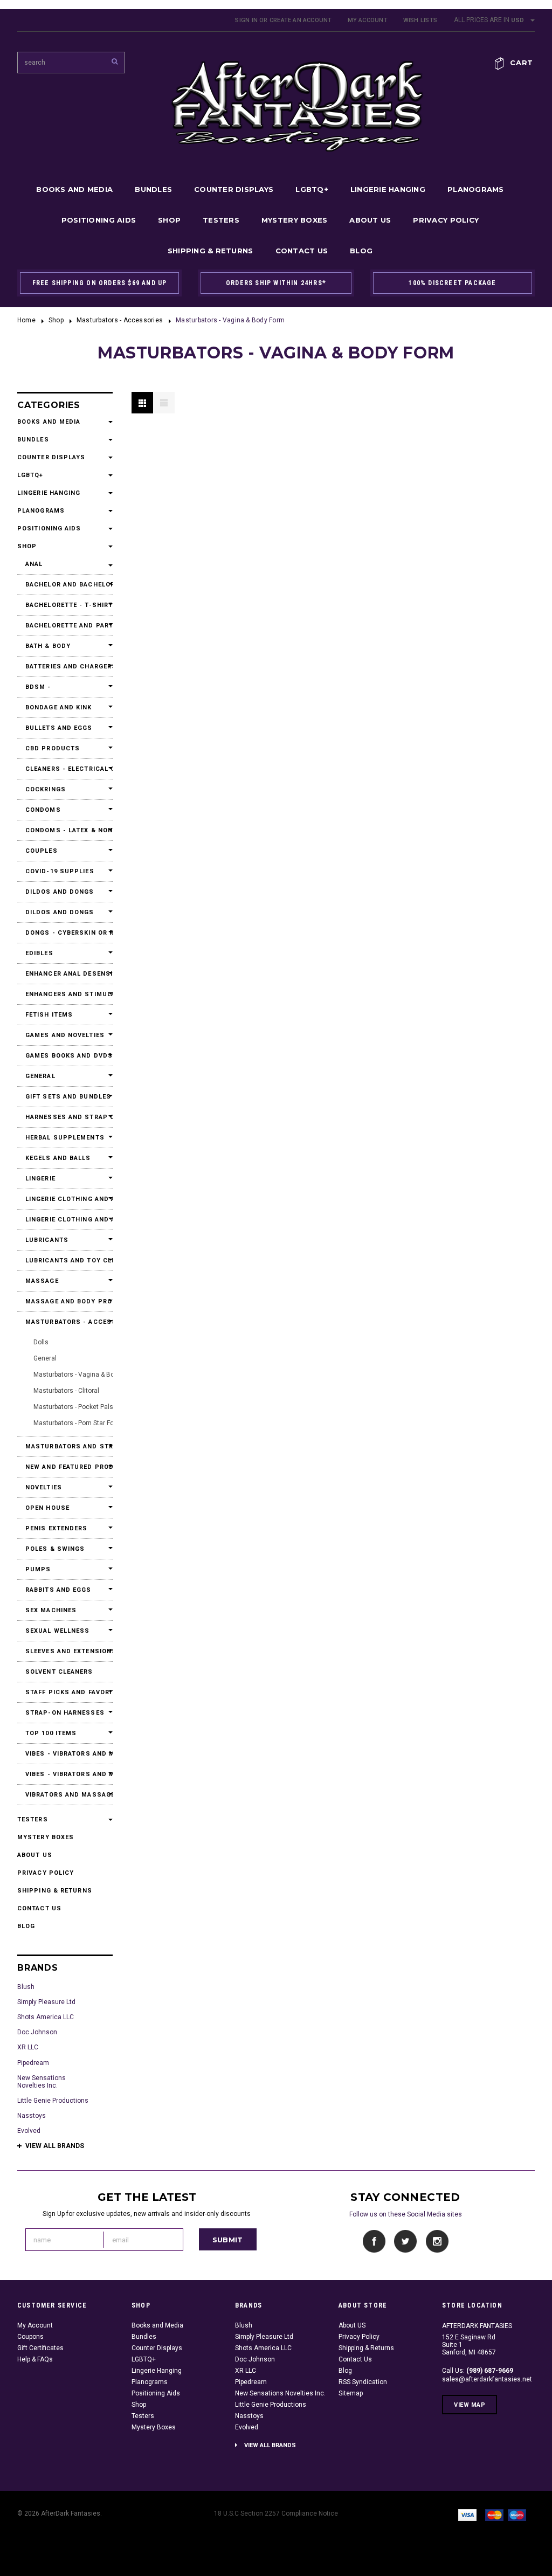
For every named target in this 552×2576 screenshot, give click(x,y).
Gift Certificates (40, 2348)
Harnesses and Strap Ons (65, 1117)
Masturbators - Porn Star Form (78, 1423)
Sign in (246, 20)
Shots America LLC (46, 2017)
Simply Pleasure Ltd (46, 2002)
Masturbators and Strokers (65, 1446)
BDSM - (38, 687)
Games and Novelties (65, 1035)
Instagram (437, 2242)
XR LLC (28, 2047)
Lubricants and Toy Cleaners (65, 1261)
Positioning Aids (99, 220)
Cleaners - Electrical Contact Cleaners (65, 769)
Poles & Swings (55, 1549)
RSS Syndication (363, 2382)
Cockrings (46, 789)
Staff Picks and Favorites (65, 1692)
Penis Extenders (57, 1528)
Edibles (39, 953)
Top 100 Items (51, 1733)
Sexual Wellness (58, 1631)
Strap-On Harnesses (65, 1713)
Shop (169, 220)
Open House (47, 1508)
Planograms (476, 189)
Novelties (44, 1487)
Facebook (374, 2242)
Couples (42, 851)
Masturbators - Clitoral (66, 1391)
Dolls (41, 1342)
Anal (34, 564)
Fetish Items (49, 1015)
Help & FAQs (35, 2359)
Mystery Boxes (294, 220)
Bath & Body (48, 646)
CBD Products (53, 748)
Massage (42, 1281)
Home (26, 320)
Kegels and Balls (58, 1158)
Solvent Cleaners (59, 1672)
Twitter (406, 2242)
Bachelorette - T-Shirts (65, 605)
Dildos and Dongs (60, 892)
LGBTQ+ (312, 189)
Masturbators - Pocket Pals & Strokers (89, 1407)
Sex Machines (51, 1610)
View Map (470, 2405)
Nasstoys (32, 2116)
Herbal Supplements (65, 1138)
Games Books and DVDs (65, 1056)
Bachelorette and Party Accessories (65, 626)
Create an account (301, 20)
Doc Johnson (37, 2032)
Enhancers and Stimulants (65, 994)
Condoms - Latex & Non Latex (65, 830)
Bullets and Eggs (59, 728)
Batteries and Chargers (65, 667)
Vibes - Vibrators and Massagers (65, 1754)
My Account (368, 20)
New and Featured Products (65, 1467)
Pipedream (33, 2063)
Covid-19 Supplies (60, 871)
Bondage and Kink (59, 707)
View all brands (55, 2146)
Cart (522, 63)
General (40, 1076)
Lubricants (47, 1240)
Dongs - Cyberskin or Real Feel (65, 933)
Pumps (38, 1569)
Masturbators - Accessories (120, 320)
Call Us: (478, 2371)
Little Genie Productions (53, 2101)
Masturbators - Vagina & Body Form (86, 1375)
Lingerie (40, 1179)
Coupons (30, 2337)
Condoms (43, 810)
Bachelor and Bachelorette (65, 585)
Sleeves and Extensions (65, 1651)
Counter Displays (234, 189)
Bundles (153, 189)
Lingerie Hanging (388, 189)
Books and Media (74, 189)
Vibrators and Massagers (65, 1795)
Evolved (29, 2131)
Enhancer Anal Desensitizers (65, 974)
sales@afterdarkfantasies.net (487, 2379)
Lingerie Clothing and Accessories (65, 1199)
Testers (221, 220)
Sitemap (351, 2393)
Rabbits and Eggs (58, 1590)
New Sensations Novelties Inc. (42, 2082)
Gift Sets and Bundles (65, 1097)
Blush (26, 1987)
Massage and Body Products (65, 1301)
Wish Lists (420, 20)
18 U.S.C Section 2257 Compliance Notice (276, 2513)
